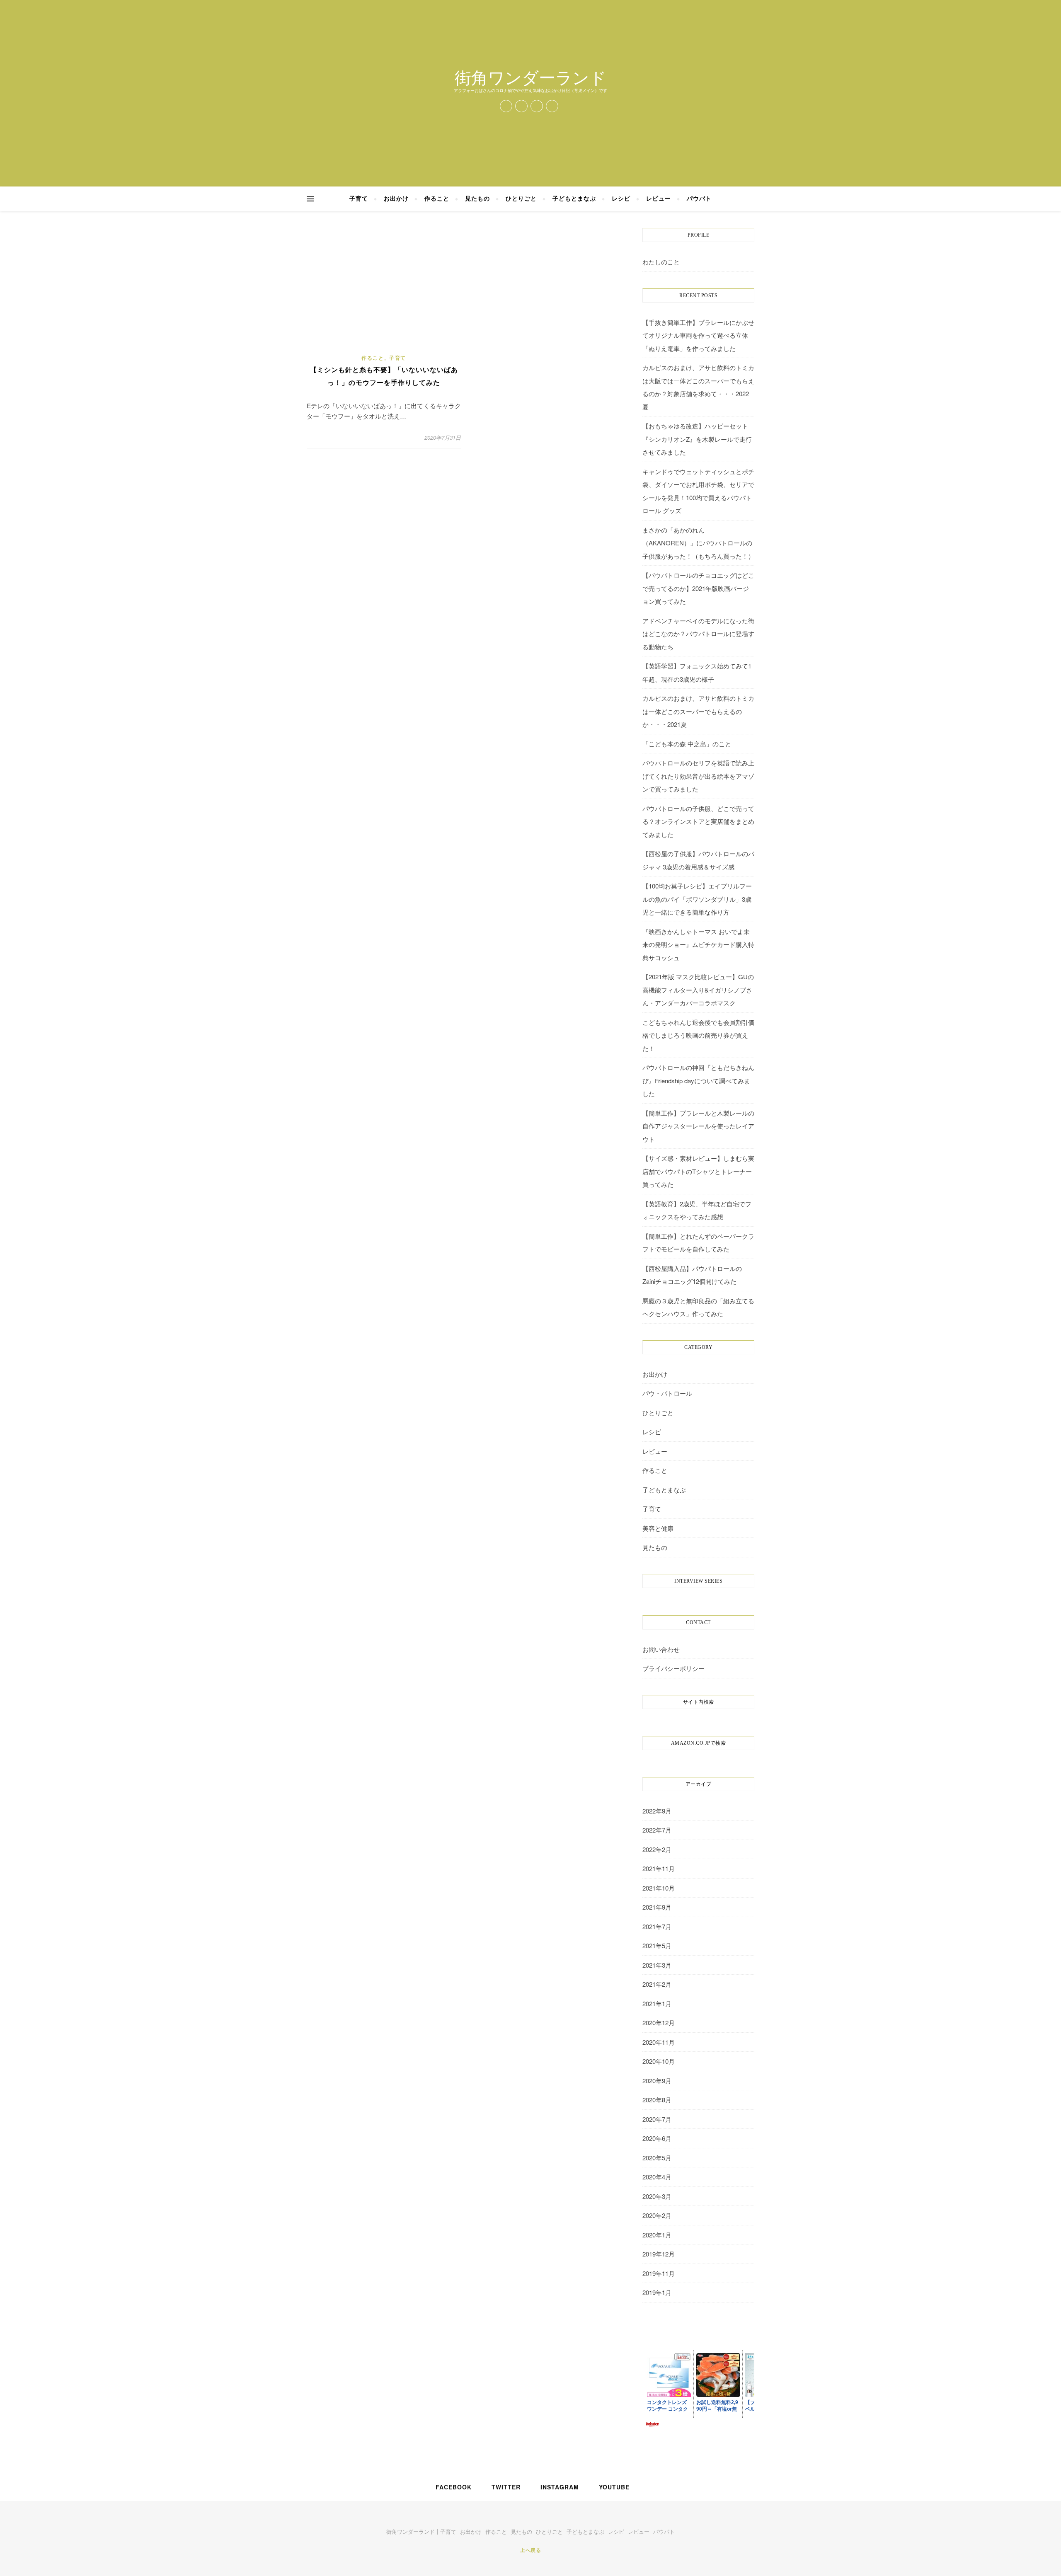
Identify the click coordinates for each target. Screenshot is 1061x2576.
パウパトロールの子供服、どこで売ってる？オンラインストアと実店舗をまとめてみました (698, 821)
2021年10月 (659, 1888)
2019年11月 (659, 2273)
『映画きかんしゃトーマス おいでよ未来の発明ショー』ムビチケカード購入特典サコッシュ (698, 944)
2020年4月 (657, 2177)
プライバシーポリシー (673, 1668)
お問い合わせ (661, 1649)
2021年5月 (657, 1945)
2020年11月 (659, 2042)
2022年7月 (657, 1830)
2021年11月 (659, 1868)
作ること (437, 199)
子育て (359, 199)
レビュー (659, 199)
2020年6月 (657, 2138)
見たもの (477, 199)
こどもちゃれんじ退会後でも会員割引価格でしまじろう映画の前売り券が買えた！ (698, 1035)
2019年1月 (657, 2292)
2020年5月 (657, 2158)
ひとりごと (521, 199)
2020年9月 (657, 2081)
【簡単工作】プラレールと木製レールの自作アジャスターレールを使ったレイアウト (698, 1126)
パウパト (699, 199)
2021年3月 (657, 1965)
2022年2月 (657, 1849)
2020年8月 (657, 2100)
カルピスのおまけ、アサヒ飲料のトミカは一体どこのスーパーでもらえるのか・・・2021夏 (698, 711)
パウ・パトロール (667, 1393)
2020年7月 (657, 2119)
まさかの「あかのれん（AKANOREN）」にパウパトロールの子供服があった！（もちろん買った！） (698, 543)
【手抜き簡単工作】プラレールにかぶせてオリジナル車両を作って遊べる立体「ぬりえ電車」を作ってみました (698, 335)
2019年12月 (659, 2254)
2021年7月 (657, 1926)
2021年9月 (657, 1907)
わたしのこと (661, 262)
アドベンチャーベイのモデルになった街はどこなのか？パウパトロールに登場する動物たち (698, 634)
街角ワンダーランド (530, 77)
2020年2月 (657, 2215)
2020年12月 (659, 2023)
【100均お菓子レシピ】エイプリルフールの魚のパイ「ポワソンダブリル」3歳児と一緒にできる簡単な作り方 (697, 899)
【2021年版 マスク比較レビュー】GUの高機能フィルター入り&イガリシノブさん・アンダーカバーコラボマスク (698, 990)
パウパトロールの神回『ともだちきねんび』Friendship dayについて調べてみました (698, 1080)
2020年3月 (657, 2196)
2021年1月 (657, 2003)
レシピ (621, 199)
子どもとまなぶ (574, 199)
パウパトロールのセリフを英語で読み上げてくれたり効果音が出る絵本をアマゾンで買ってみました (698, 776)
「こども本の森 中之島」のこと (687, 744)
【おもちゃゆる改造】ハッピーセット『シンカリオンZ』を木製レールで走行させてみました (697, 439)
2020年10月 (659, 2061)
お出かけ (396, 199)
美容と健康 (658, 1528)
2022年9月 (657, 1811)
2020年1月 (657, 2235)
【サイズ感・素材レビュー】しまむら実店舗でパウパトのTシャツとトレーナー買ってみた (698, 1171)
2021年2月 (657, 1984)
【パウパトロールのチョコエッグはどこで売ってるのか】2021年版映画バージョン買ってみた (698, 588)
